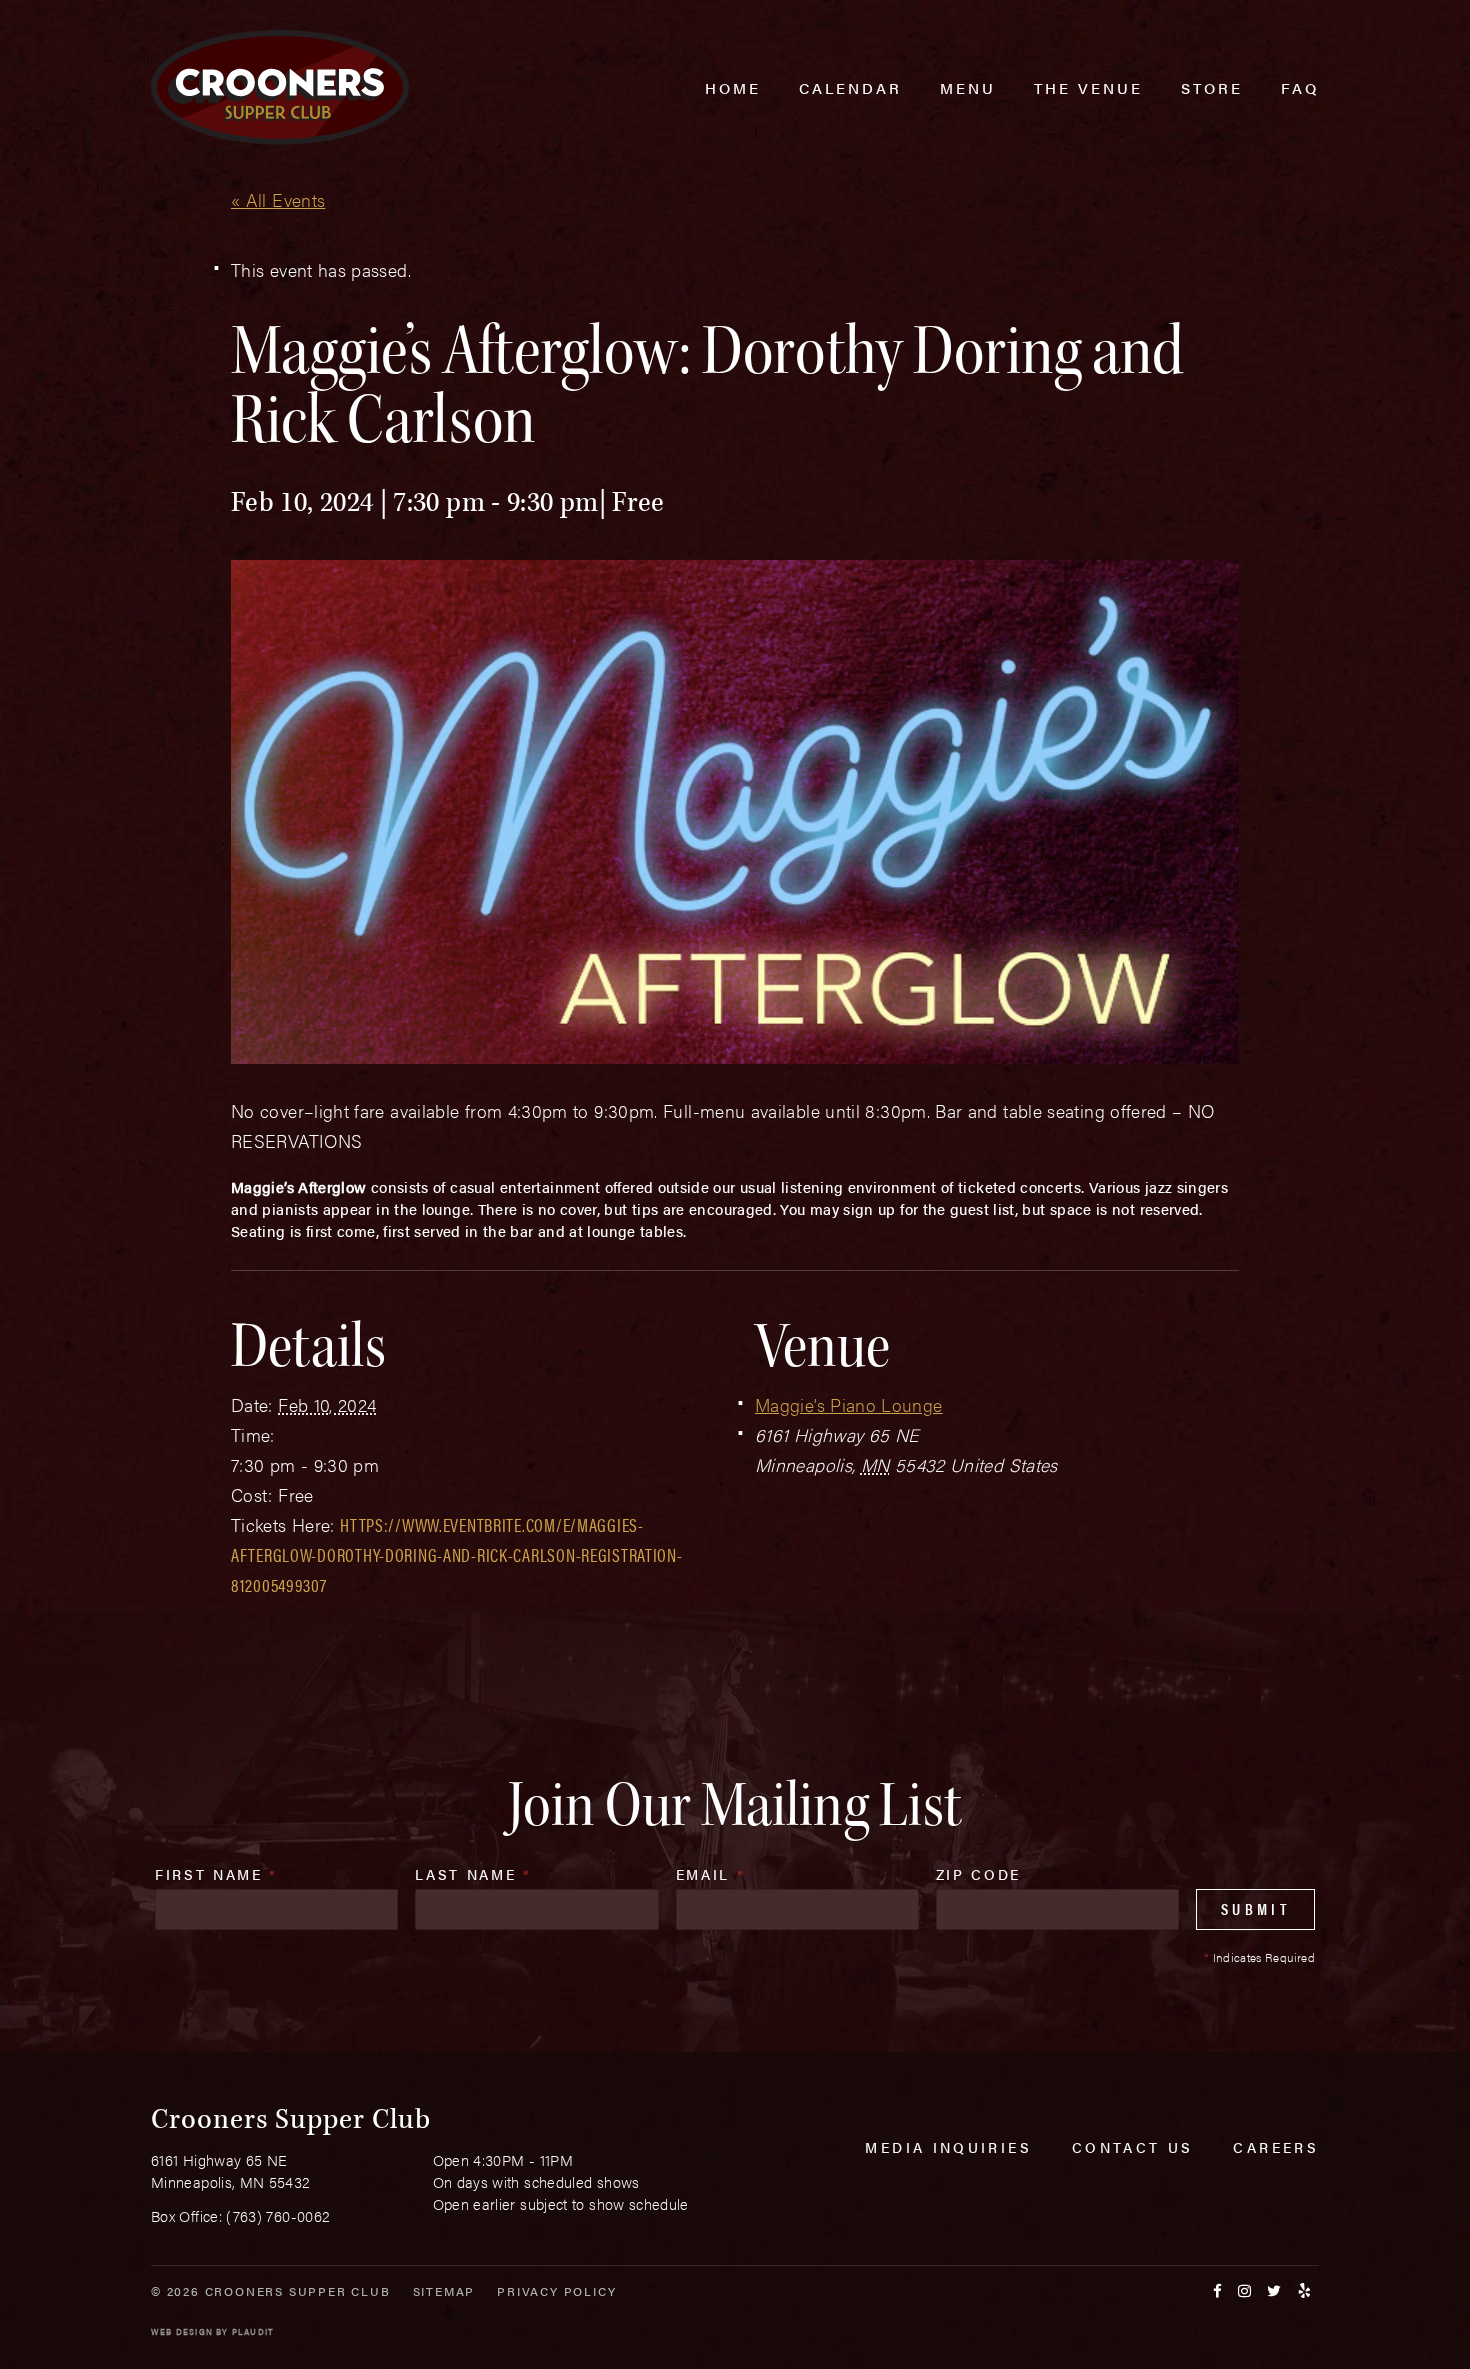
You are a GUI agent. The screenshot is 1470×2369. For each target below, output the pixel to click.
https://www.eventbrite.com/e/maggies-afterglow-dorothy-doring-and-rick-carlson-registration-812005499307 (457, 1554)
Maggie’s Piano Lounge (849, 1404)
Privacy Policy (556, 2291)
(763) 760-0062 (278, 2215)
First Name (216, 1874)
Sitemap (444, 2291)
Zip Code (978, 1874)
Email (711, 1874)
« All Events (278, 199)
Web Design (182, 2331)
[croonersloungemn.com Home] (280, 87)
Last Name (473, 1874)
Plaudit (253, 2331)
